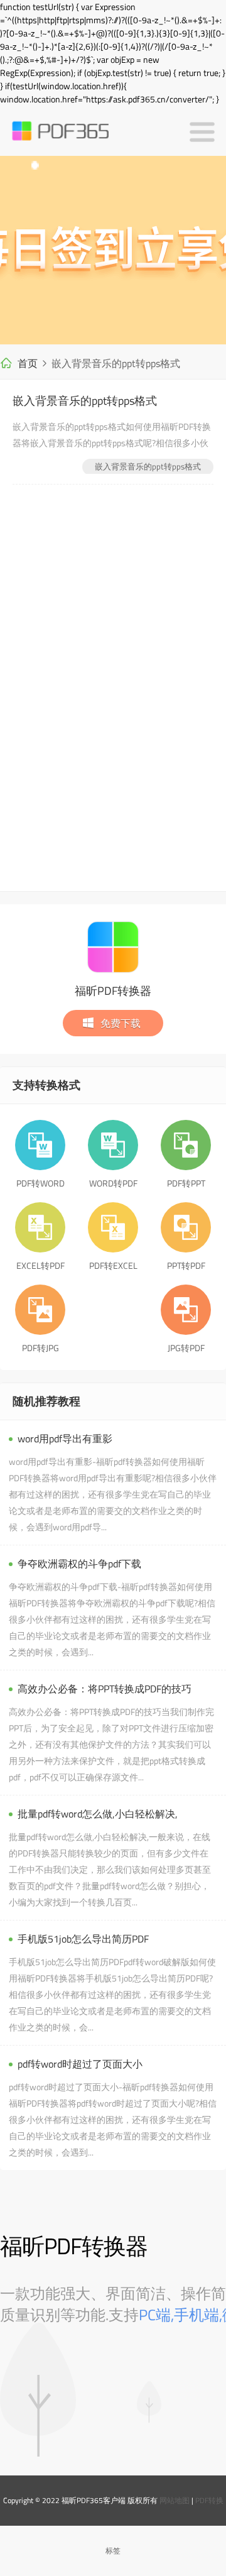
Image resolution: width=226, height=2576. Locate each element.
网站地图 (175, 2500)
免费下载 (121, 1023)
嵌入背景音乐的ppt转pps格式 (85, 401)
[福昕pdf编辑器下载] (113, 250)
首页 (28, 363)
